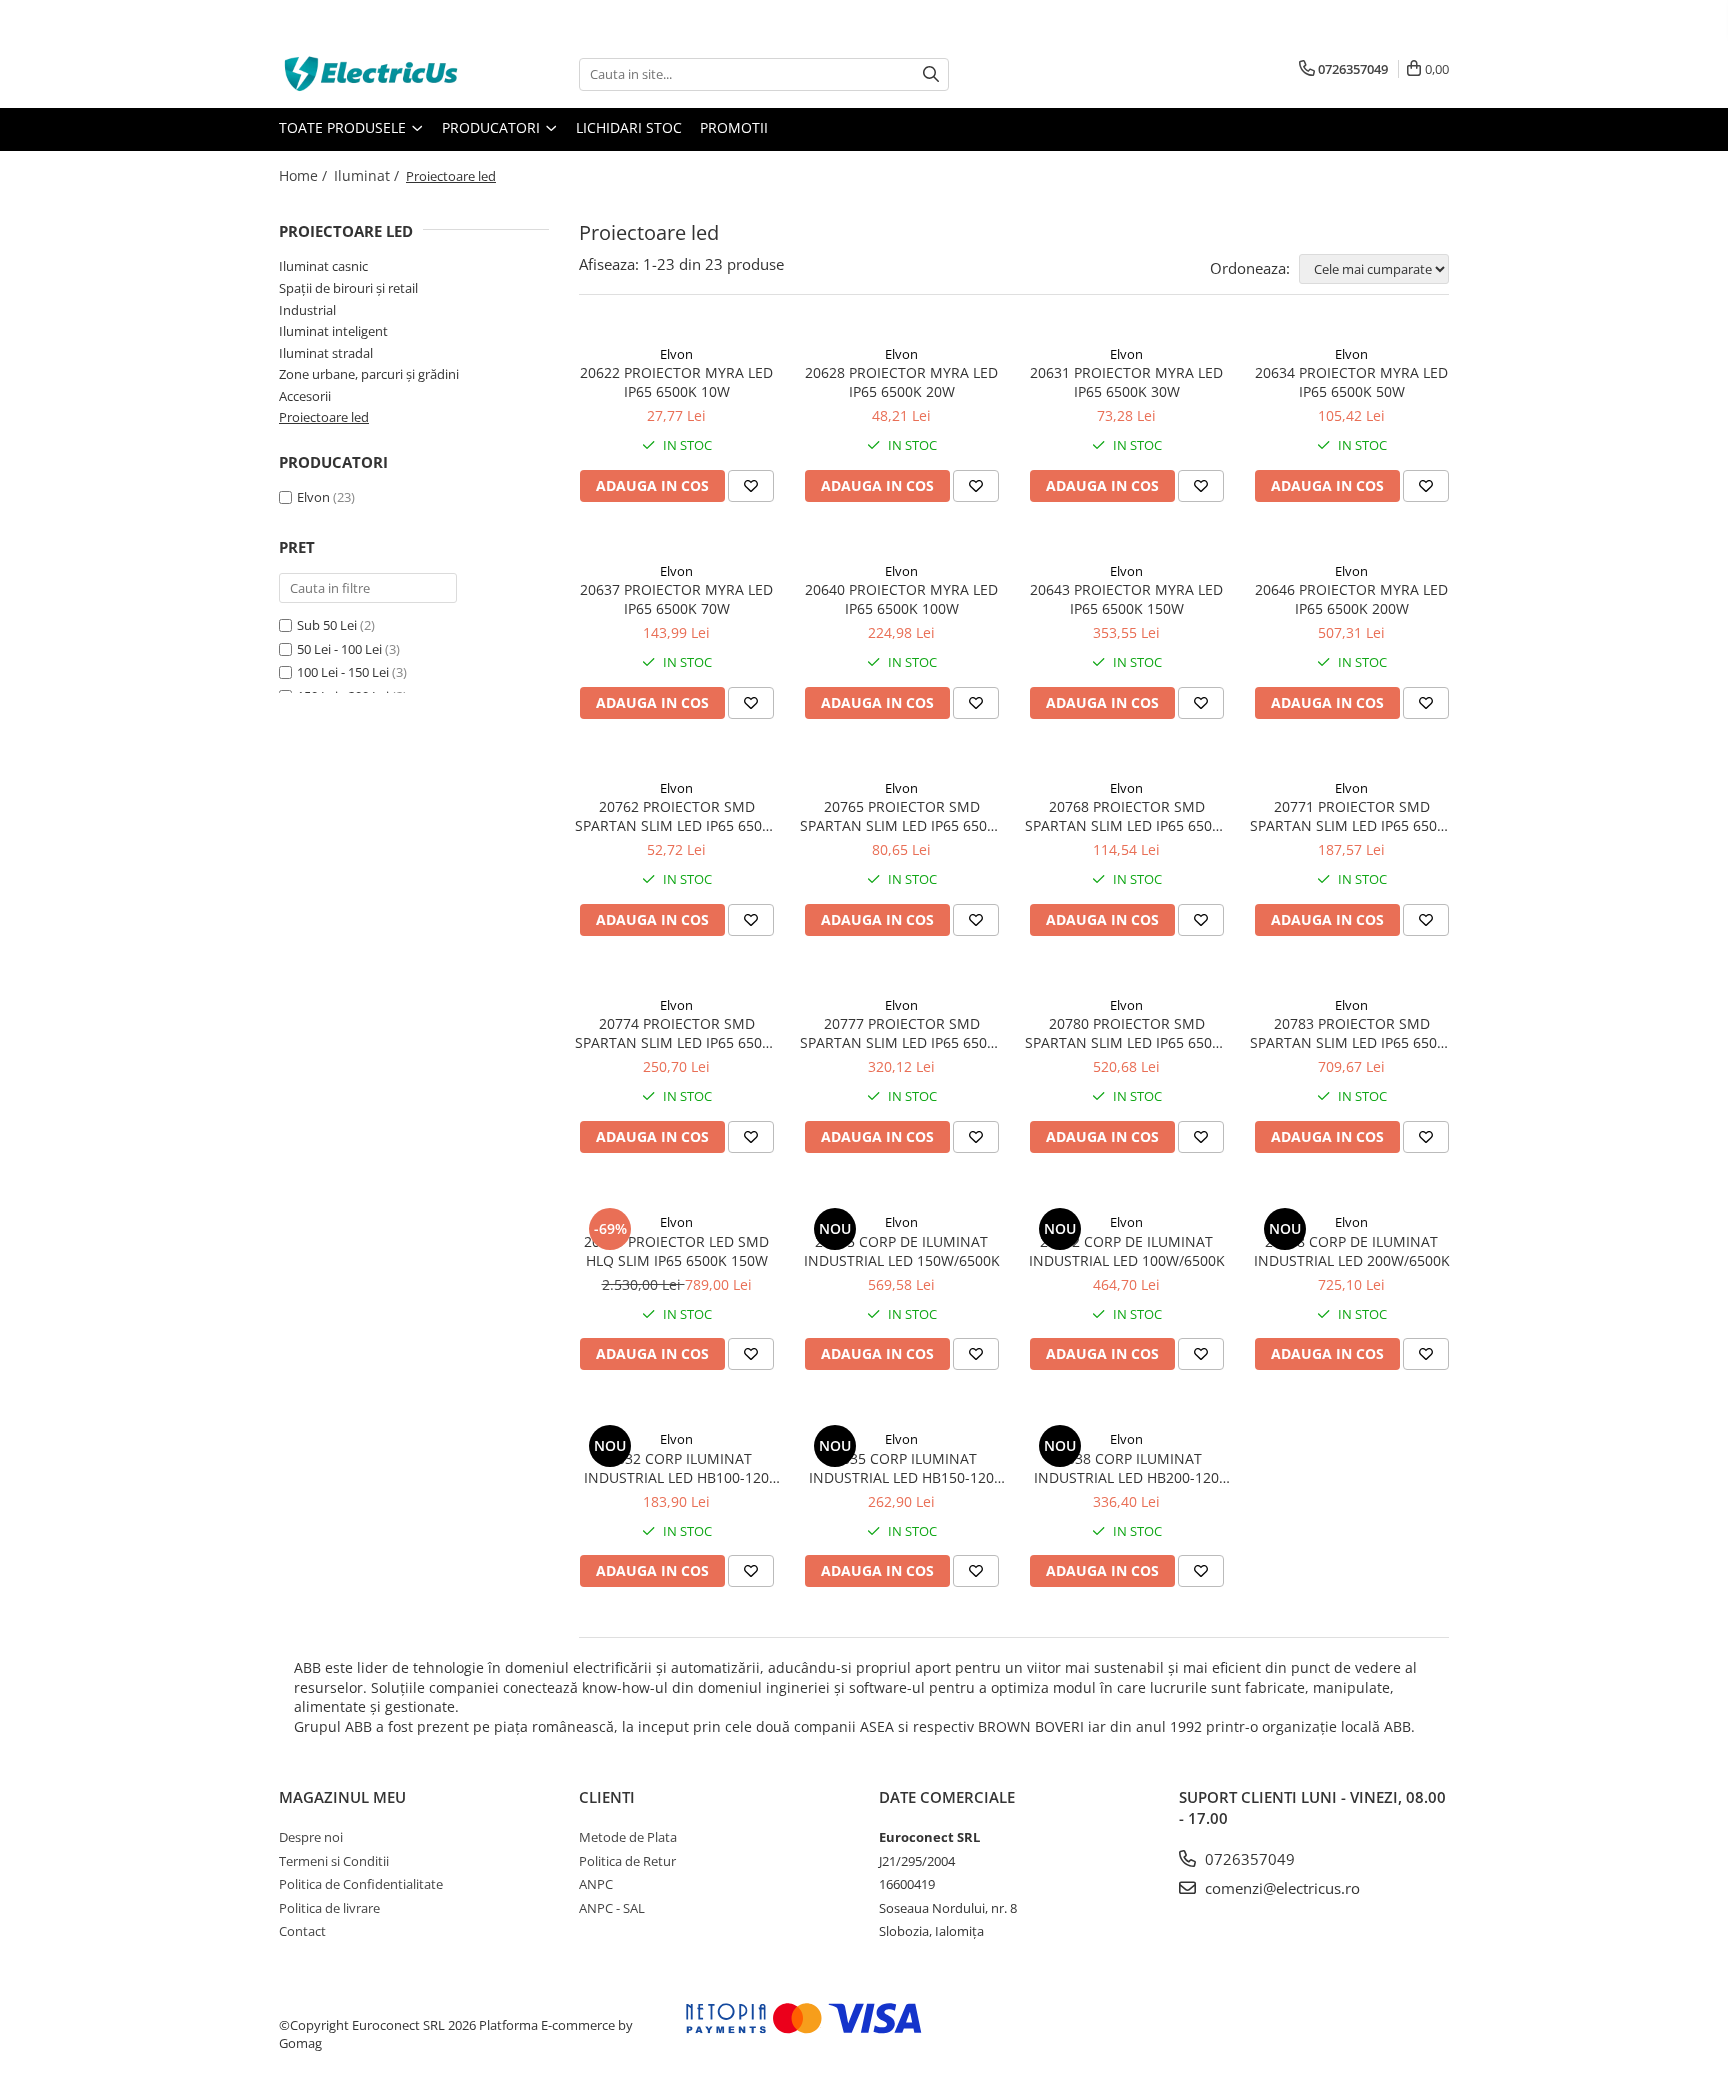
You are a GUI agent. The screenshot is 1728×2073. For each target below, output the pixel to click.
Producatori (493, 127)
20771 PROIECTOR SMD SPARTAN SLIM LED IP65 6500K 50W (1352, 816)
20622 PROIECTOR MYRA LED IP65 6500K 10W (676, 382)
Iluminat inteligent (333, 331)
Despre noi (311, 1837)
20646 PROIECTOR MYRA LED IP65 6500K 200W (1351, 599)
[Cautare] (931, 74)
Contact (302, 1931)
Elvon (313, 497)
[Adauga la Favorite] (751, 486)
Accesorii (305, 396)
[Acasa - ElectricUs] (379, 74)
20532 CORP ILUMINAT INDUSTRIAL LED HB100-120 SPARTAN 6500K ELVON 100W (676, 1468)
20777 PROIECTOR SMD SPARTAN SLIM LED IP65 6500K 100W (902, 1033)
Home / (305, 175)
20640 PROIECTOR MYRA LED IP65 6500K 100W (901, 599)
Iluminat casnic (323, 266)
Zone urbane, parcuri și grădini (369, 374)
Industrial (307, 310)
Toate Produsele (344, 127)
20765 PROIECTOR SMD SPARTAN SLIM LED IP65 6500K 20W (902, 816)
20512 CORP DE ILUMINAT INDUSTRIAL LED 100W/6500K (1127, 1251)
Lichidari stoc (629, 127)
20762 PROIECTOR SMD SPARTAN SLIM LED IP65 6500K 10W (677, 816)
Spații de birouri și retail (348, 288)
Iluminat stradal (326, 353)
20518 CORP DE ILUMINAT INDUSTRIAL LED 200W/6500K (1352, 1251)
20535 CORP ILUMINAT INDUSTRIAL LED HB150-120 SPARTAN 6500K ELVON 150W (901, 1468)
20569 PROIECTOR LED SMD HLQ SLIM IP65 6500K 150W (676, 1251)
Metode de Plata (628, 1837)
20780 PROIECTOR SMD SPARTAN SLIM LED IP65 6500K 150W (1127, 1033)
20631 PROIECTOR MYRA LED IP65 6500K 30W (1126, 382)
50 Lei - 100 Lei (339, 649)
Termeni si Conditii (334, 1861)
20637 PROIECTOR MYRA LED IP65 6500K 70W (676, 599)
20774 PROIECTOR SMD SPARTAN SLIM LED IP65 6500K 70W (677, 1033)
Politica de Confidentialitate (361, 1884)
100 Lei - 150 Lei (343, 672)
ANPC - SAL (612, 1908)
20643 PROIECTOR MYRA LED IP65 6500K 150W (1126, 599)
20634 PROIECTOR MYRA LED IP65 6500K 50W (1351, 382)
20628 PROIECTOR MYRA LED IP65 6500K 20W (901, 382)
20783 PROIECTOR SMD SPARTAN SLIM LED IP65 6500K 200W (1352, 1033)
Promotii (734, 127)
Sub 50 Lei (327, 625)
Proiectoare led (324, 417)
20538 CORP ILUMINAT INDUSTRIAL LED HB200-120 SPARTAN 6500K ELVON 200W (1126, 1468)
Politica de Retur (627, 1861)
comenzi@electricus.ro (1280, 1888)
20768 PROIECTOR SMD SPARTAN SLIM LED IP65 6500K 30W (1127, 816)
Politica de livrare (329, 1908)
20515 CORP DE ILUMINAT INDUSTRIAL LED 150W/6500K (902, 1251)
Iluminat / (368, 175)
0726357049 (1248, 1859)
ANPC (596, 1884)
